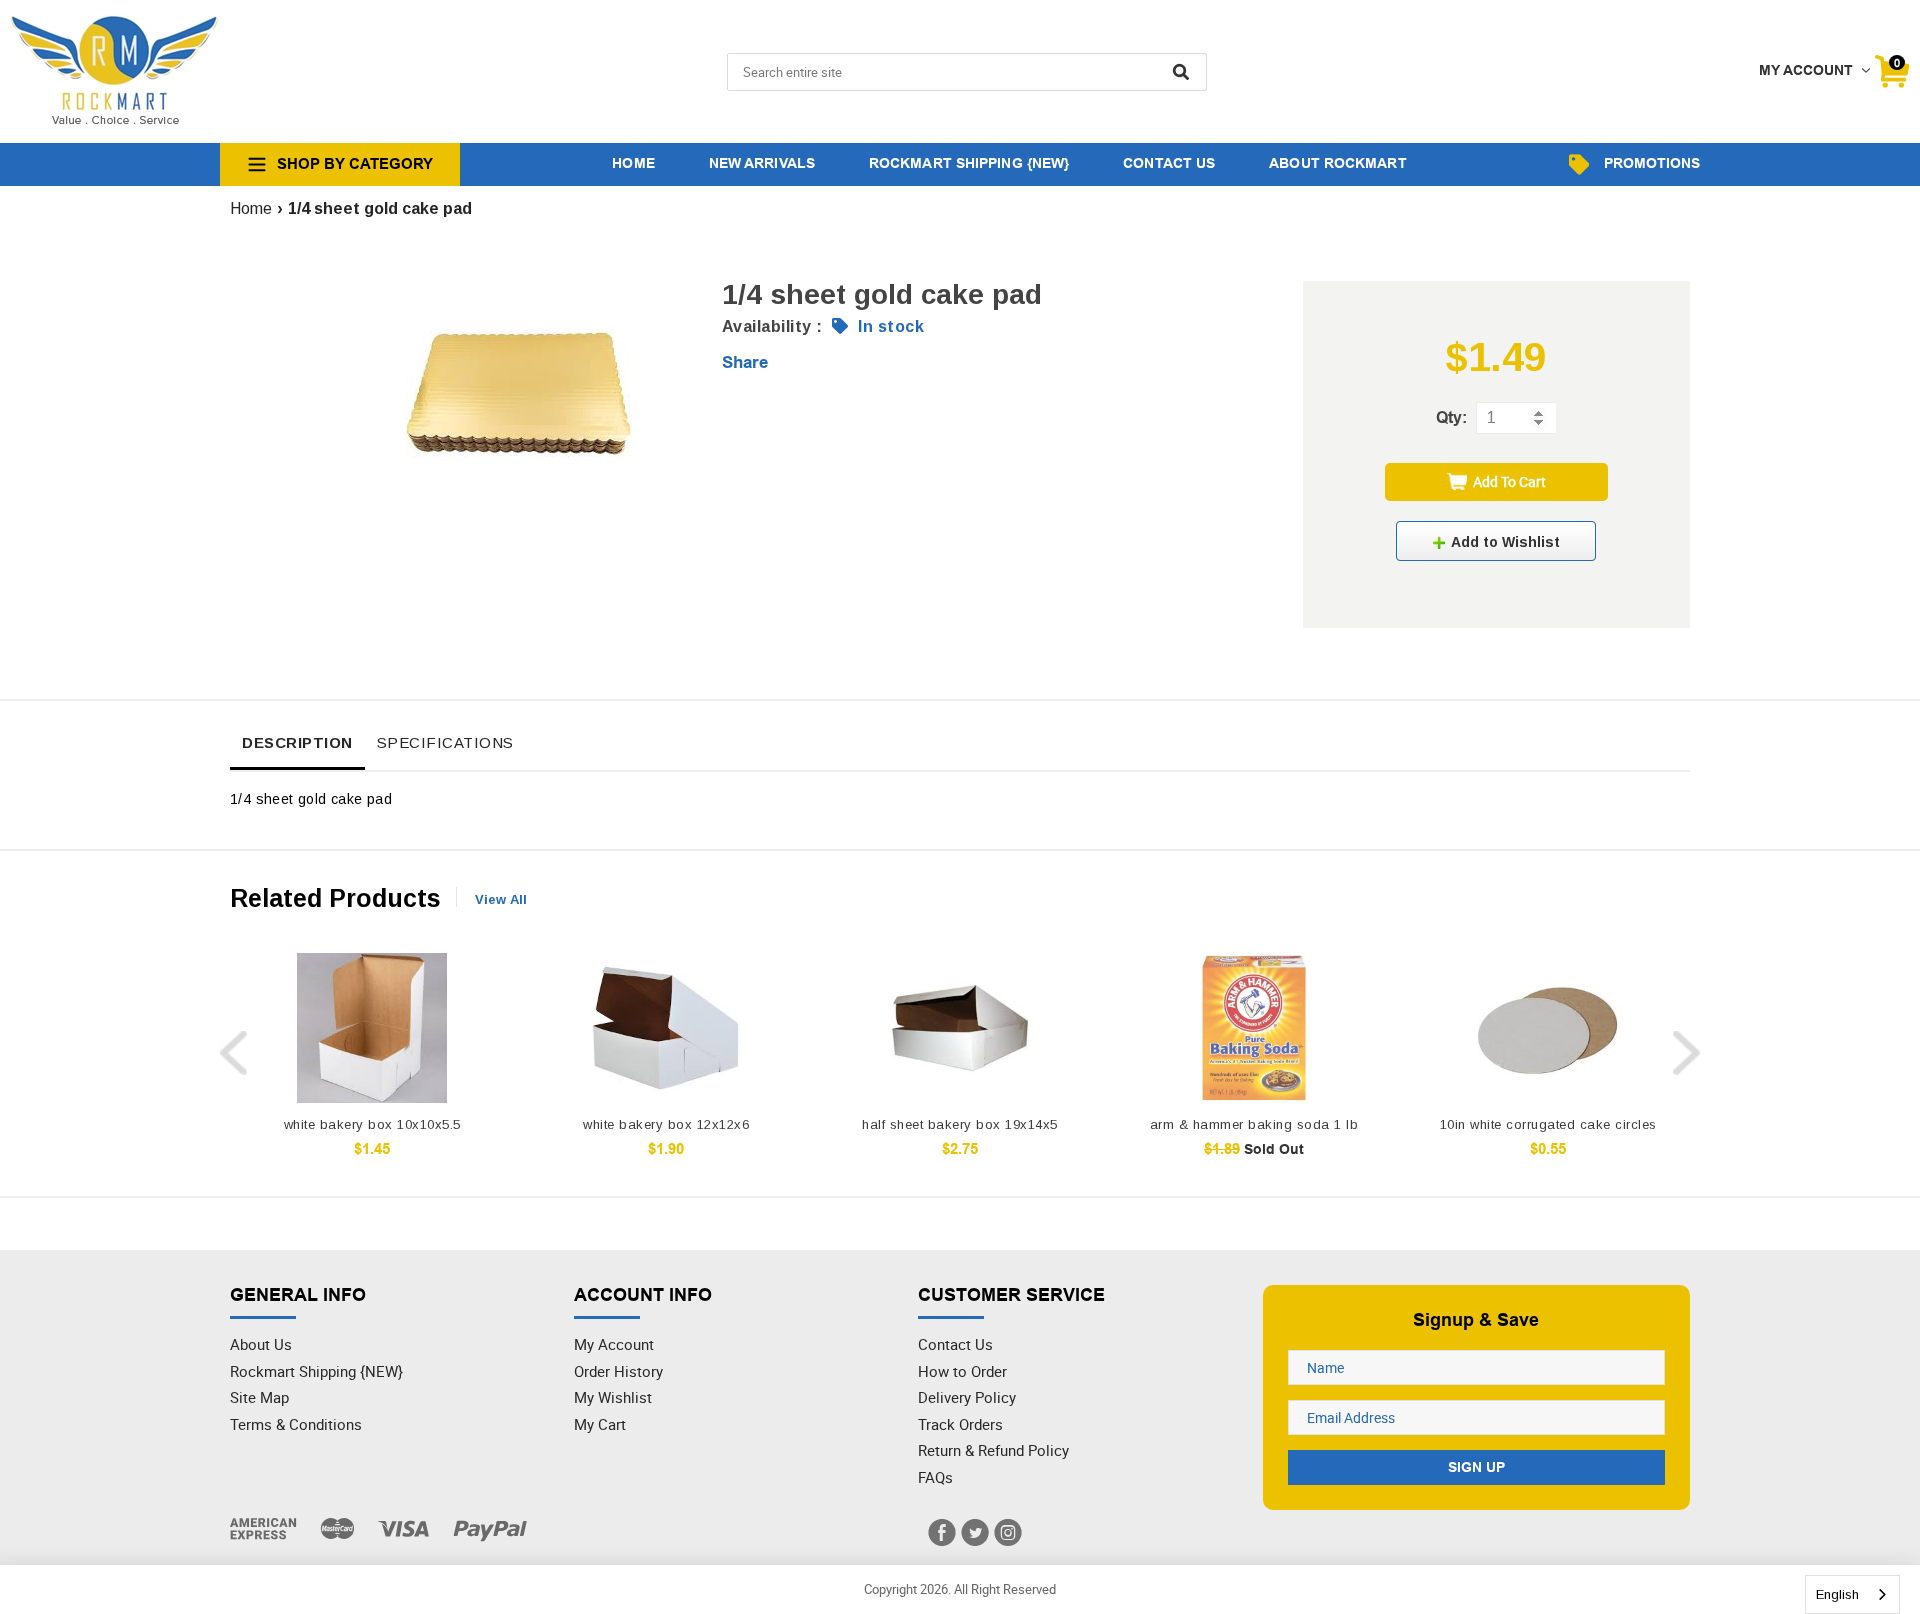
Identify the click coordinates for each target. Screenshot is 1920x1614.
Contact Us (955, 1344)
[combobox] (1852, 1594)
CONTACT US (1169, 163)
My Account (614, 1344)
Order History (618, 1371)
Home (251, 208)
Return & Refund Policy (993, 1450)
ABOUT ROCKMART (1337, 163)
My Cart (600, 1424)
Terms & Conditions (296, 1424)
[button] (1496, 541)
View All (501, 899)
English (1837, 1594)
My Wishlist (613, 1397)
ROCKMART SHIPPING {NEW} (969, 163)
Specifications (445, 742)
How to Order (962, 1371)
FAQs (935, 1477)
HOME (633, 163)
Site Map (259, 1397)
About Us (261, 1344)
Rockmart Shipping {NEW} (316, 1371)
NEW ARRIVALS (762, 163)
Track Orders (960, 1424)
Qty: (1451, 417)
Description (297, 742)
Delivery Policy (967, 1397)
